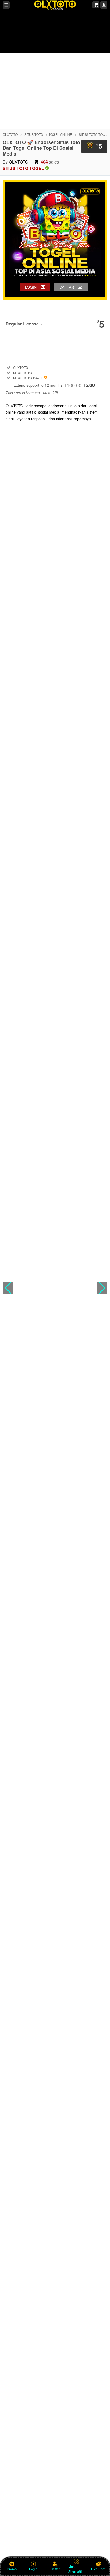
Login (33, 2569)
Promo (12, 2569)
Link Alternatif (75, 2569)
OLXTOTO (10, 134)
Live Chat (98, 2569)
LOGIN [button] (31, 287)
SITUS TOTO (34, 134)
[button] (8, 1288)
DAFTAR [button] (67, 287)
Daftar (55, 2569)
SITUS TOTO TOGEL (94, 134)
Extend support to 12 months (54, 385)
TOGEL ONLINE (60, 134)
